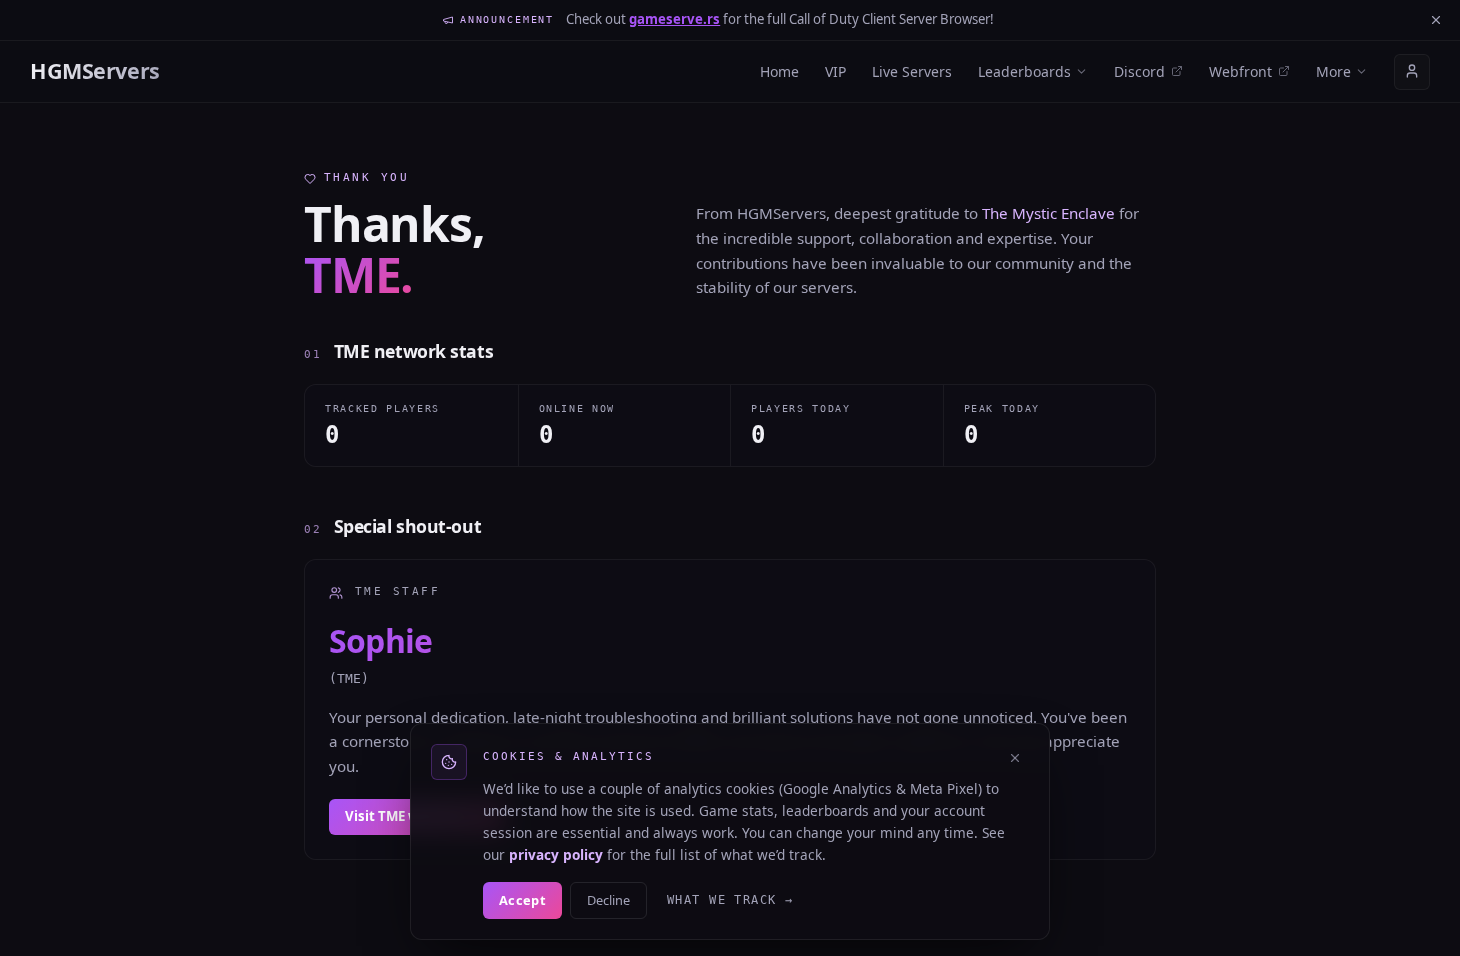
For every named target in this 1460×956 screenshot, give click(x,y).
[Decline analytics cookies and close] (1015, 758)
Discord (1139, 71)
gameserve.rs (674, 19)
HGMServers (95, 70)
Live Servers (912, 71)
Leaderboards (1024, 71)
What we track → (730, 900)
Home (779, 71)
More (1333, 71)
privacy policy (556, 854)
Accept (522, 900)
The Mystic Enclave (1048, 213)
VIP (835, 71)
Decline (608, 900)
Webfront (1240, 71)
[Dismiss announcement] (1436, 20)
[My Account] (1412, 71)
